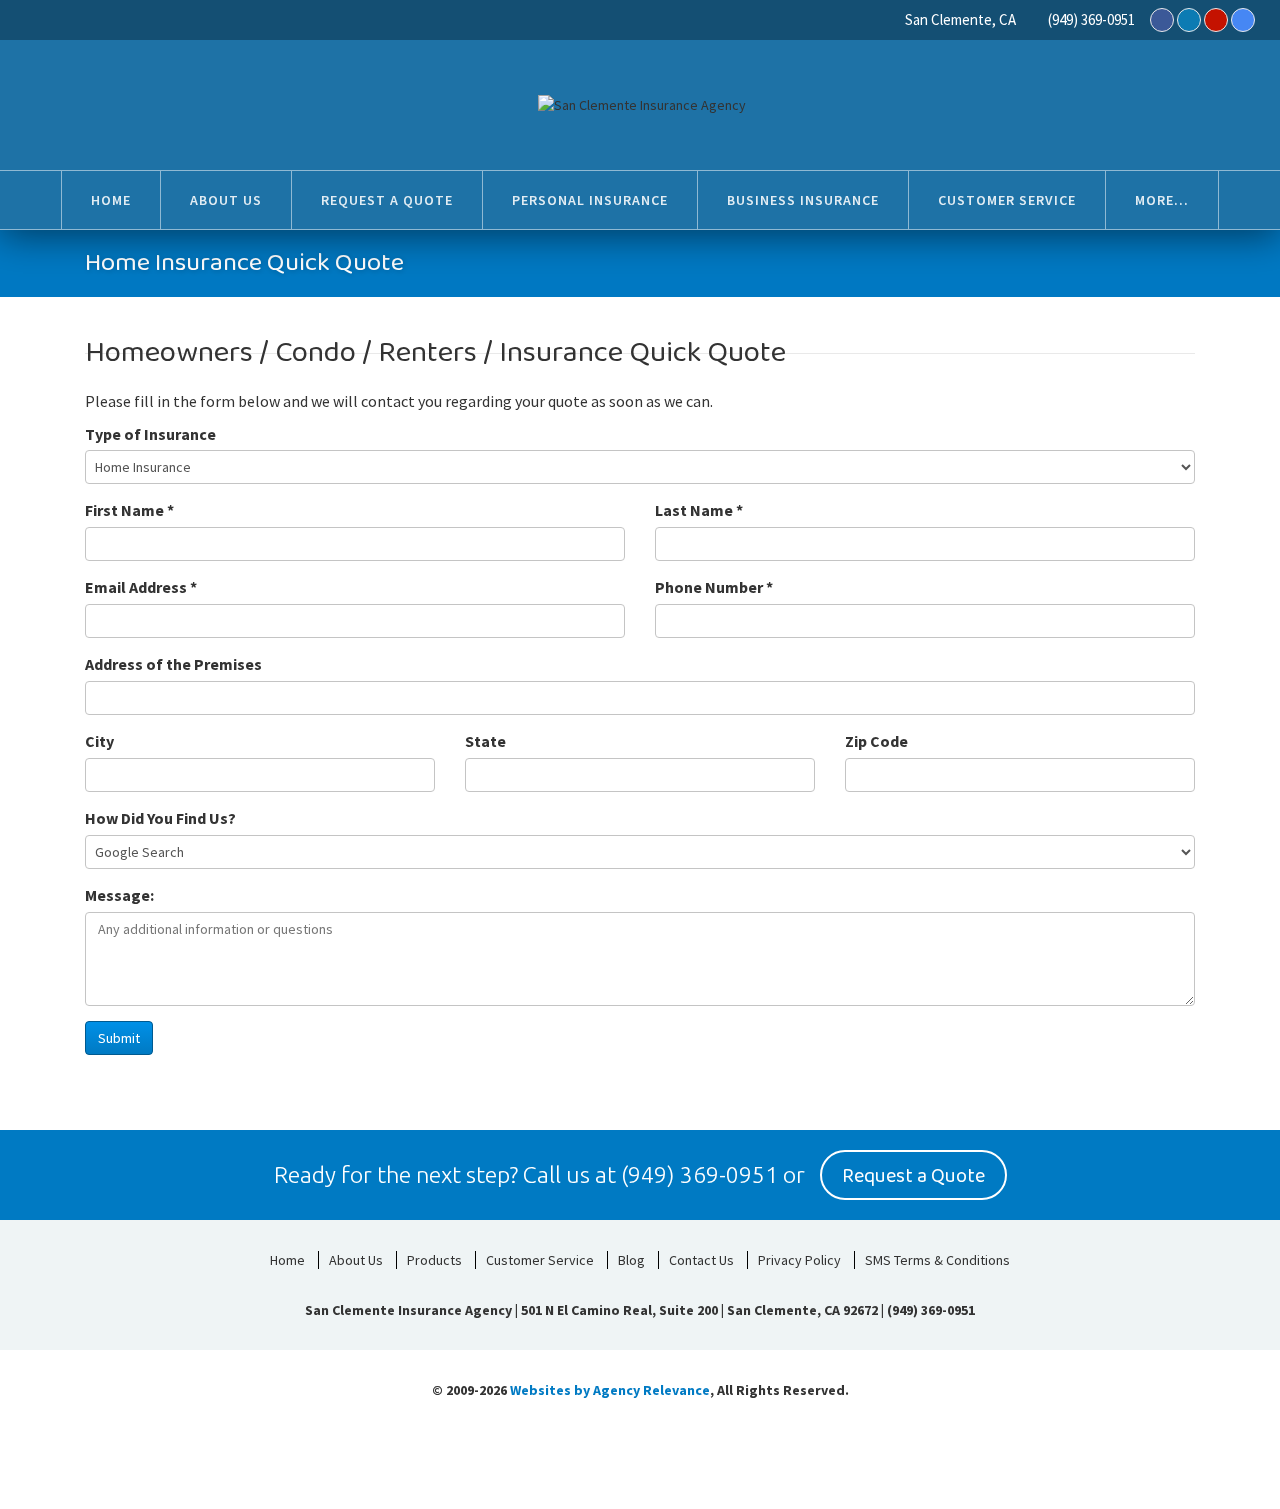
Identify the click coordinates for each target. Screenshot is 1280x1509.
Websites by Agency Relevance (610, 1390)
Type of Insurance (150, 434)
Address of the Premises (173, 664)
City (99, 741)
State (485, 741)
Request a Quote (913, 1176)
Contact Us (701, 1260)
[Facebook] (1162, 20)
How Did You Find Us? (160, 818)
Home (287, 1260)
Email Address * (141, 587)
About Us (356, 1260)
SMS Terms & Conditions (937, 1260)
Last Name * (699, 510)
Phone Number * (714, 587)
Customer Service (540, 1260)
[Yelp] (1216, 20)
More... (1162, 200)
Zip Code (876, 741)
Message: (119, 895)
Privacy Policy (799, 1260)
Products (434, 1260)
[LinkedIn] (1189, 20)
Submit (119, 1038)
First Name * (129, 510)
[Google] (1243, 20)
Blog (631, 1260)
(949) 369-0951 (1091, 19)
